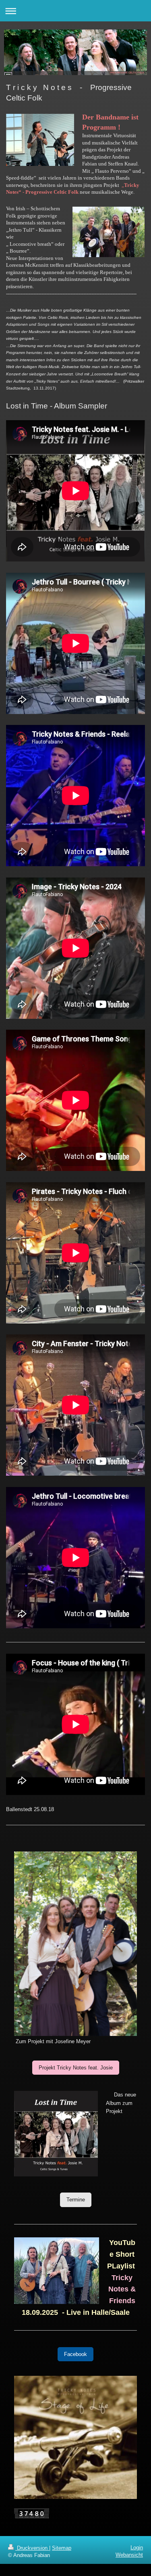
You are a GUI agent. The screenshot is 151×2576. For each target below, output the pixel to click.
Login (137, 2548)
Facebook (75, 2354)
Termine (76, 2200)
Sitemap (62, 2548)
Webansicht (129, 2555)
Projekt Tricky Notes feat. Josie (76, 2068)
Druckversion (32, 2548)
